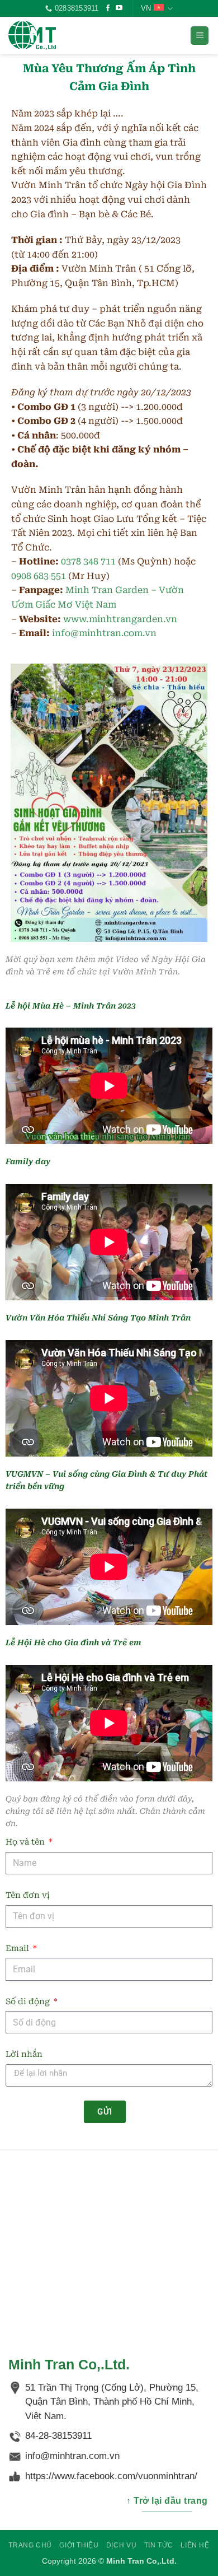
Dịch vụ (121, 2545)
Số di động (29, 2002)
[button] (200, 36)
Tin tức (159, 2545)
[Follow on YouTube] (119, 8)
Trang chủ (30, 2545)
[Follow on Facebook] (108, 8)
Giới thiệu (79, 2545)
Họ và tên (26, 1842)
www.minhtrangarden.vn (120, 619)
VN (146, 8)
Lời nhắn (24, 2054)
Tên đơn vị (28, 1895)
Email (18, 1949)
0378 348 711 (88, 561)
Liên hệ (195, 2545)
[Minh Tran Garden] (64, 35)
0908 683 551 (39, 576)
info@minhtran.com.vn (104, 633)
